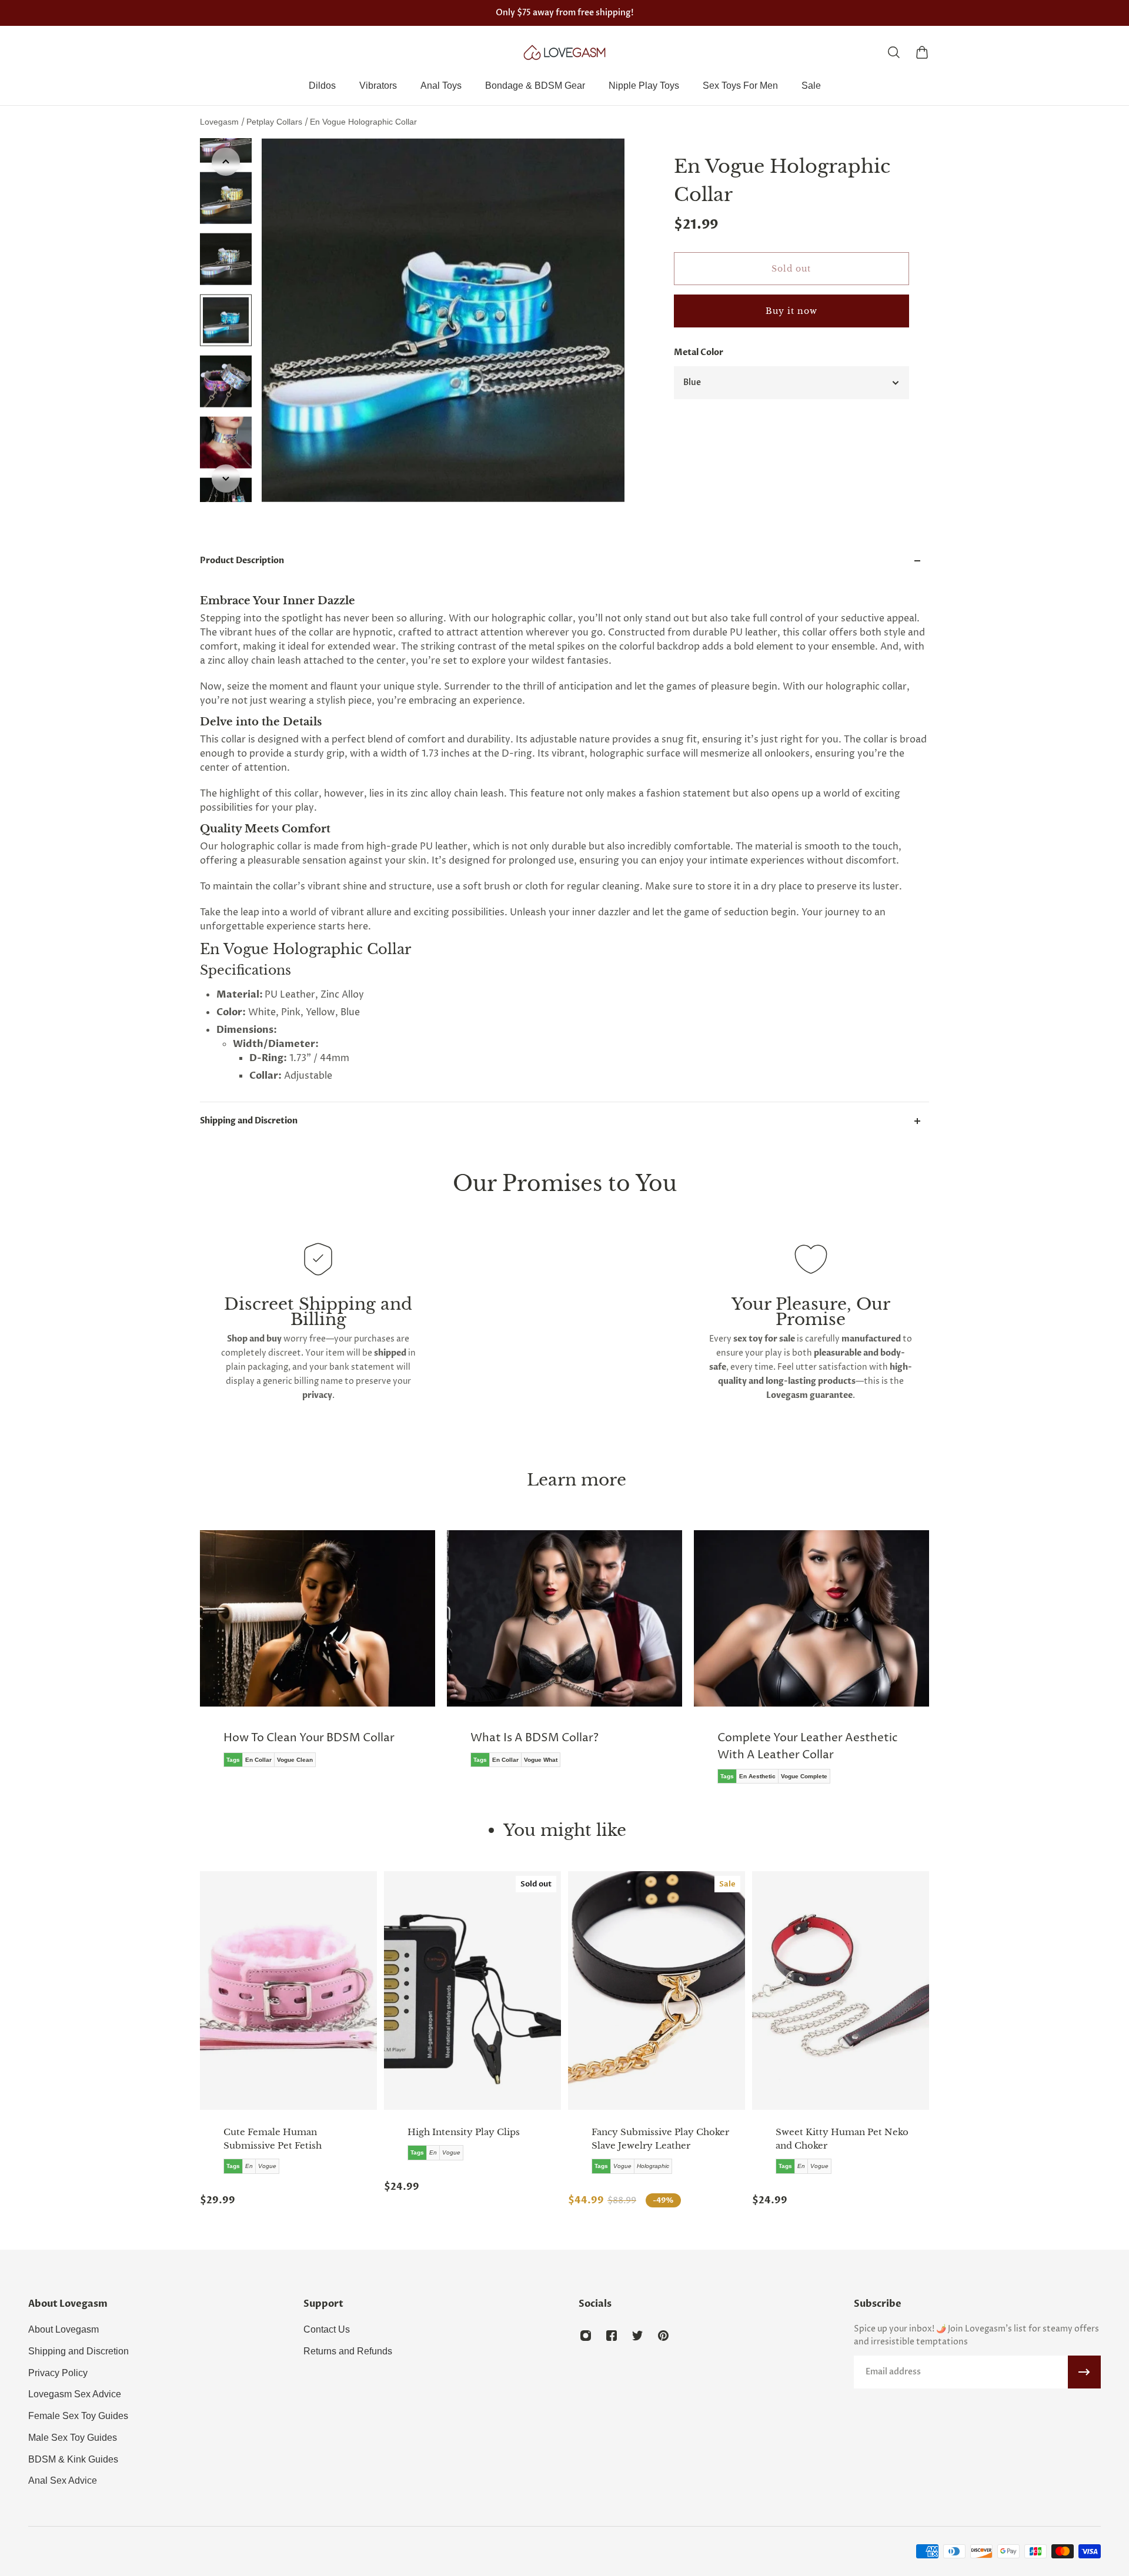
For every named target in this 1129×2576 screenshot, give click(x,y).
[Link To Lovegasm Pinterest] (663, 2336)
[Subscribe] (1084, 2372)
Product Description (242, 561)
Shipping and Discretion (249, 1121)
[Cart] (922, 52)
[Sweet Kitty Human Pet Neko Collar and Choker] (841, 1990)
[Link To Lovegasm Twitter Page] (637, 2336)
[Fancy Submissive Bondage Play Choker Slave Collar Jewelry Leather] (657, 1990)
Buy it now (791, 311)
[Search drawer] (894, 52)
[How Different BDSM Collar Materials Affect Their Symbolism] (811, 1665)
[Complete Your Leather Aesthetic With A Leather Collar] (564, 1665)
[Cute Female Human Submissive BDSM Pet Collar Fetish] (288, 1990)
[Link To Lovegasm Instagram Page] (586, 2336)
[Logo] (564, 52)
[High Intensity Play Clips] (472, 1990)
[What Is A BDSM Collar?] (318, 1657)
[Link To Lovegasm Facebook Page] (612, 2336)
